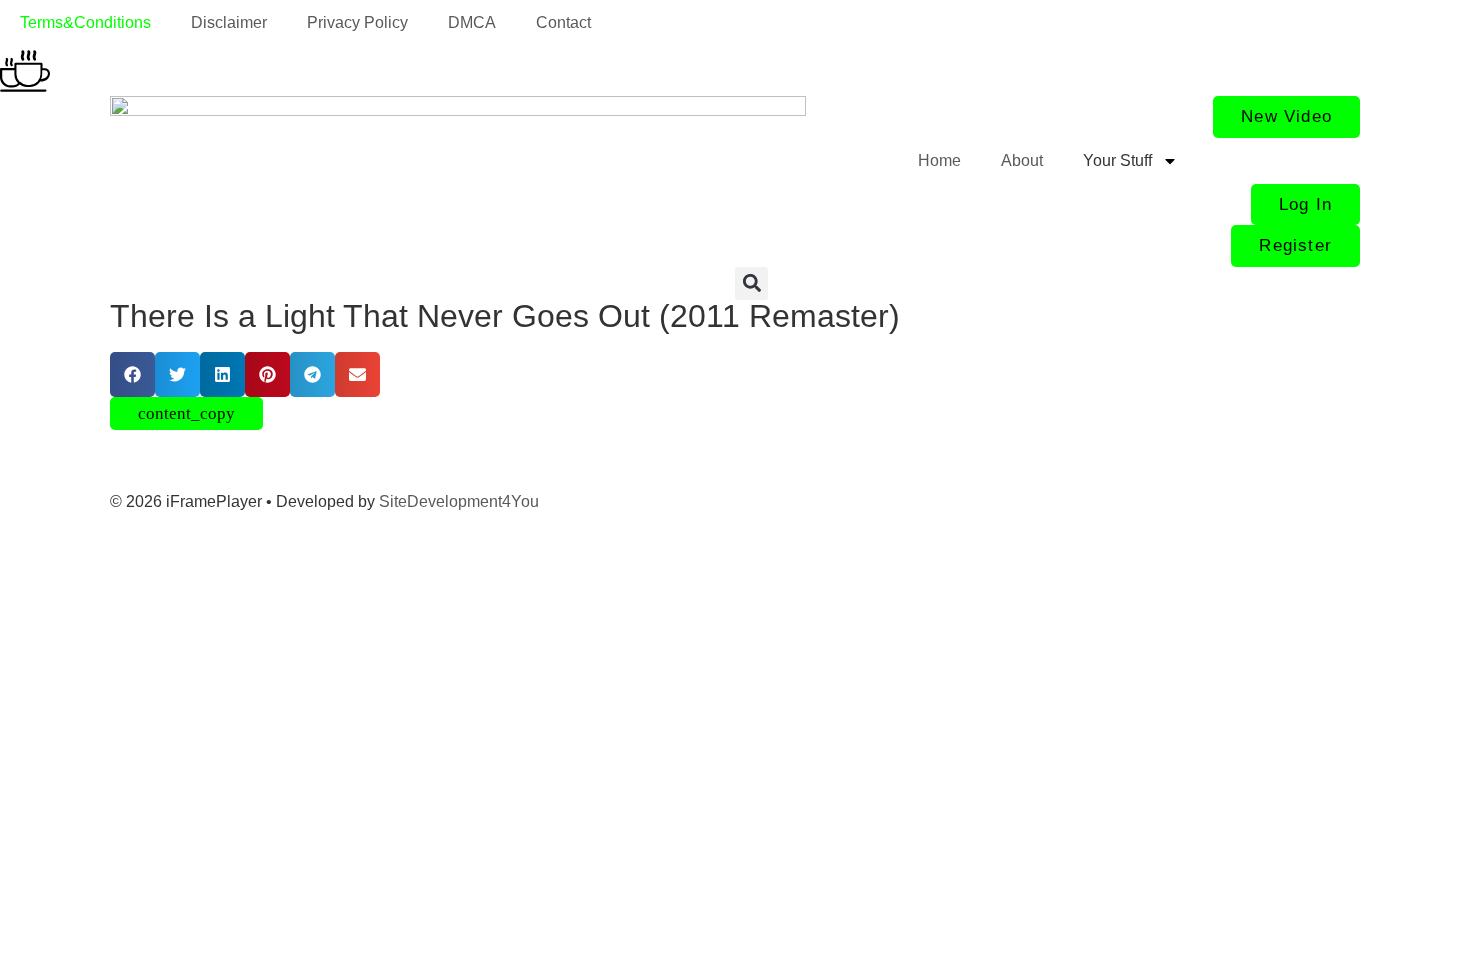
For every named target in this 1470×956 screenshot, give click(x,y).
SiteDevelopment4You (459, 501)
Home (939, 160)
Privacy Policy (357, 22)
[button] (751, 283)
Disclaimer (229, 22)
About (1022, 160)
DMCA (472, 22)
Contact (563, 22)
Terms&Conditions (85, 22)
